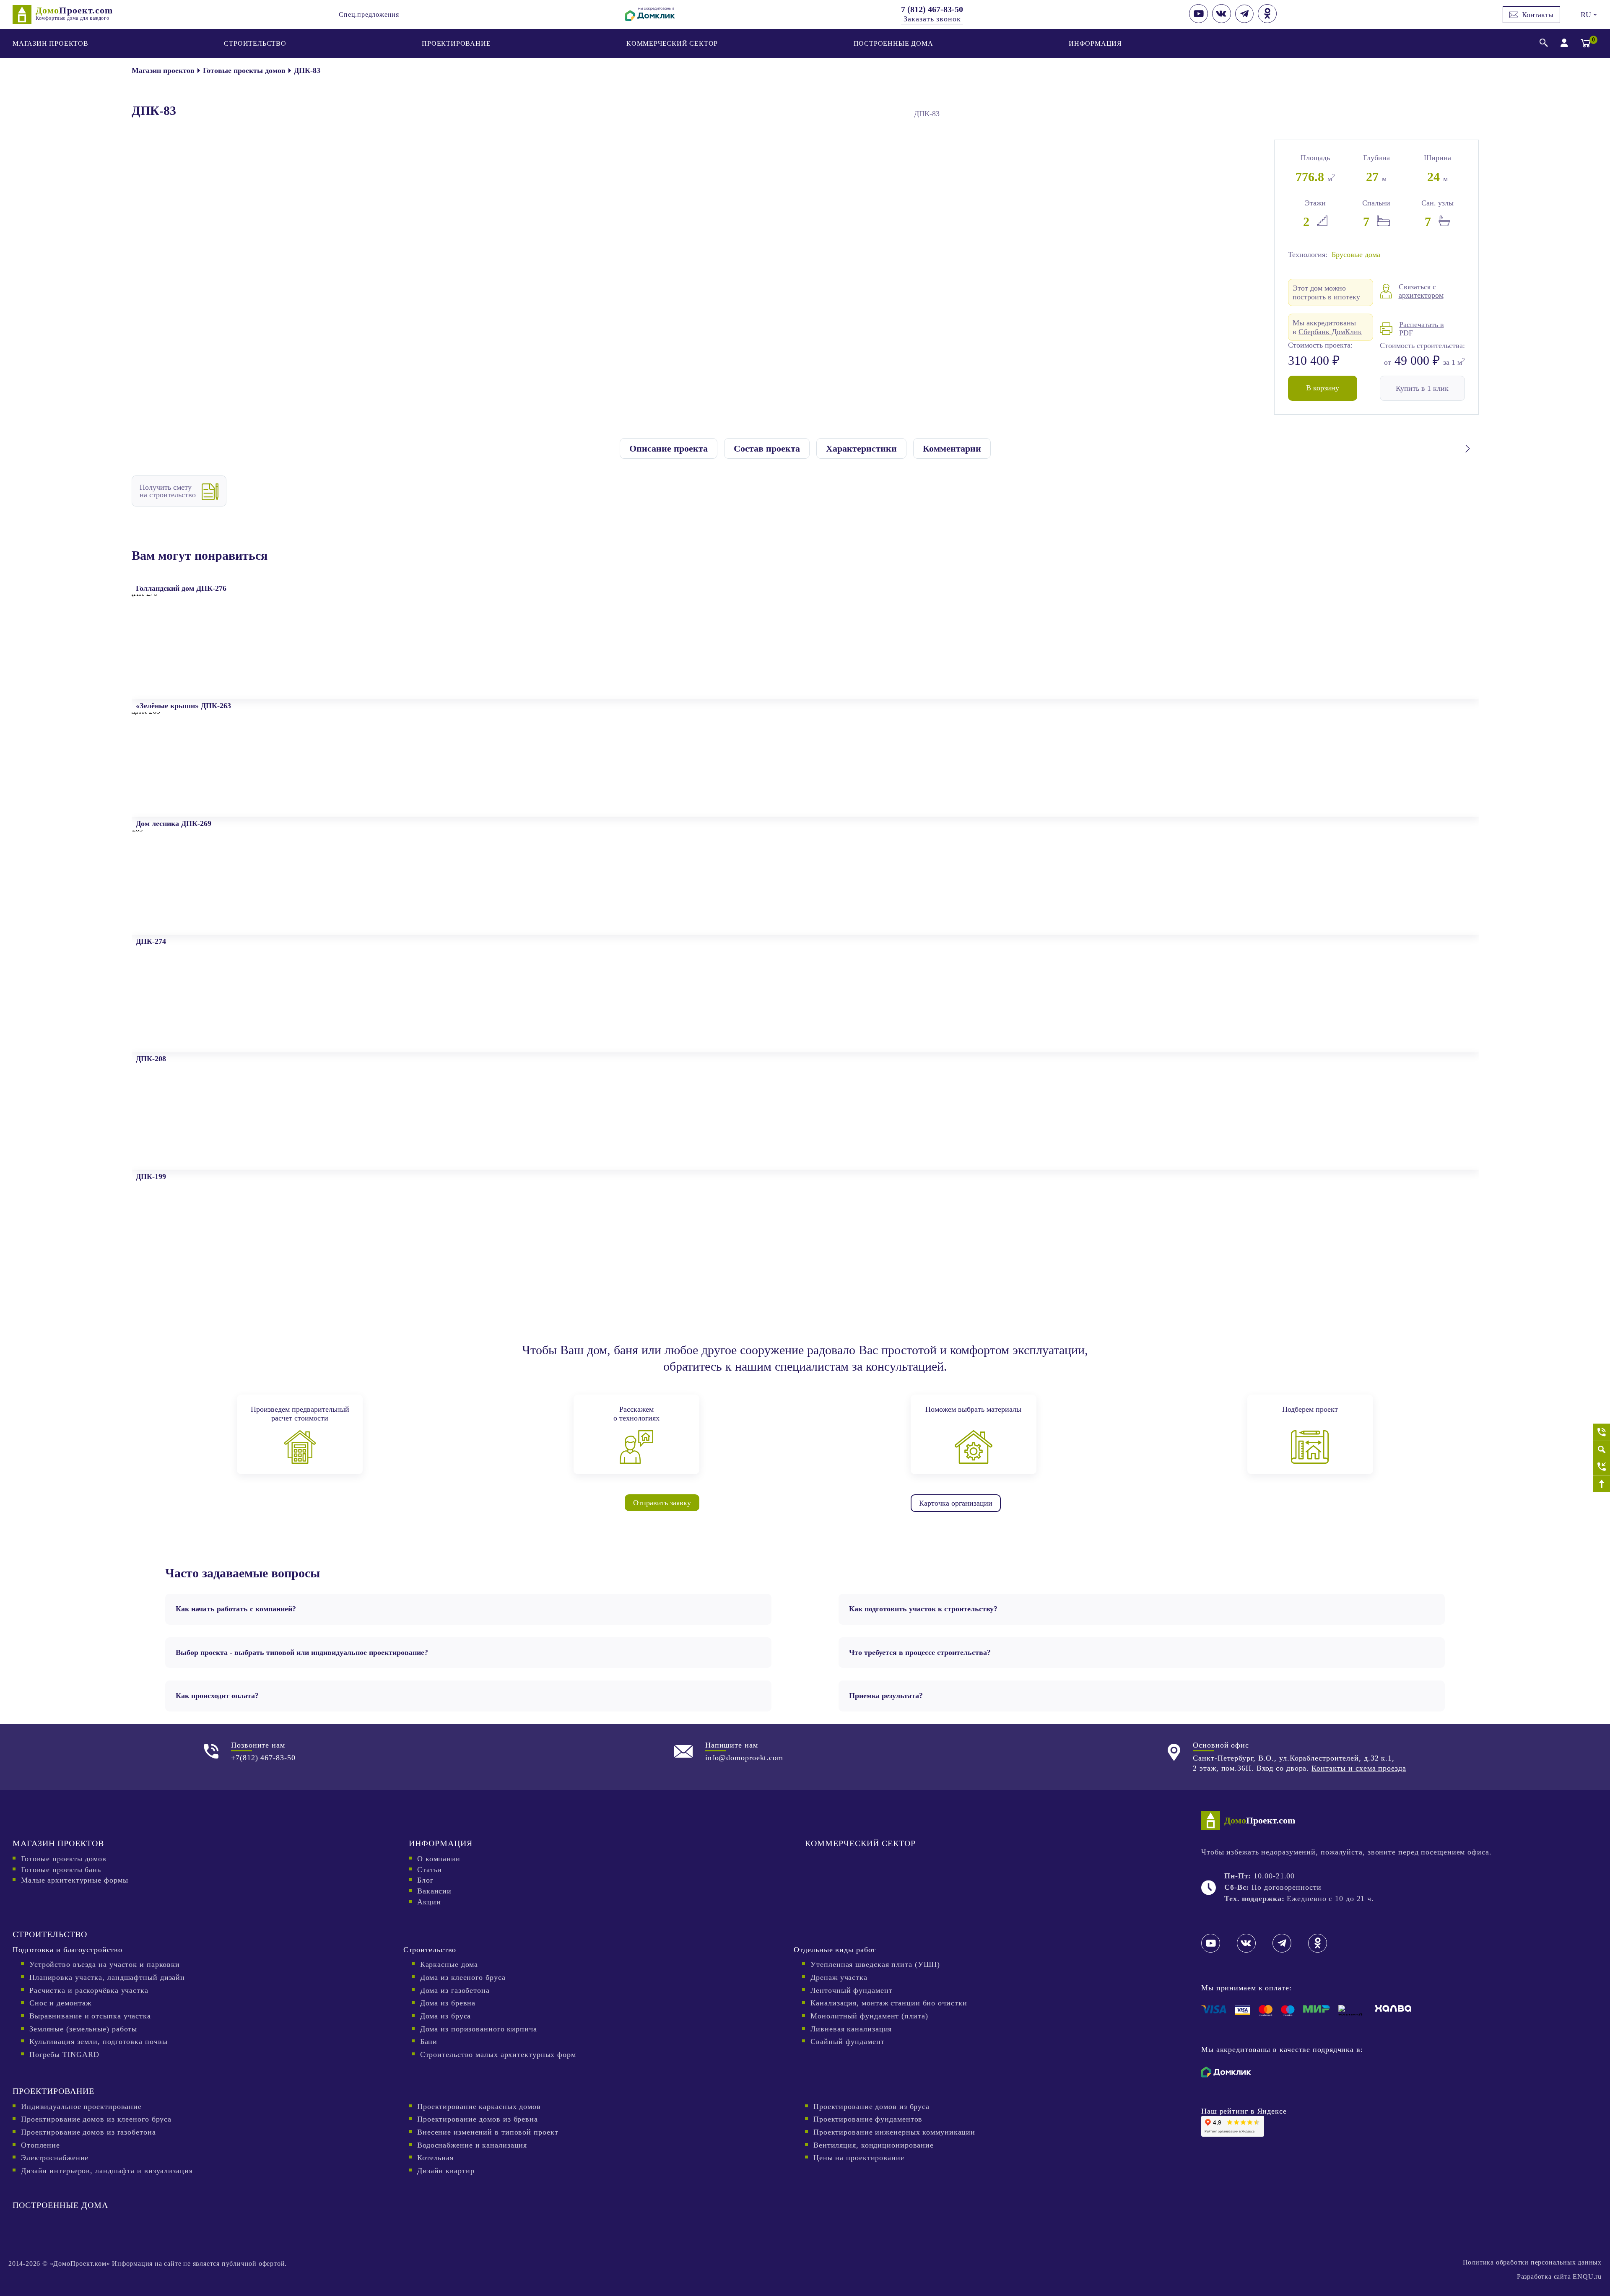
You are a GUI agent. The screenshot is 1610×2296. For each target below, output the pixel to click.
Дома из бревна (448, 2003)
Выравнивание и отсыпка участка (90, 2016)
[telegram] (1244, 21)
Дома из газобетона (455, 1990)
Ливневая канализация (851, 2029)
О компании (439, 1859)
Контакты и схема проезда (1359, 1768)
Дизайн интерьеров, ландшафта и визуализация (107, 2171)
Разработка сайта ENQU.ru (1559, 2277)
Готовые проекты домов (64, 1859)
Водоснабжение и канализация (472, 2145)
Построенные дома (893, 43)
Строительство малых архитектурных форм (498, 2054)
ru (1588, 15)
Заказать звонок (932, 19)
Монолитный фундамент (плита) (869, 2016)
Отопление (40, 2145)
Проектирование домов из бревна (478, 2119)
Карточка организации (956, 1503)
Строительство (255, 43)
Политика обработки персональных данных (1532, 2262)
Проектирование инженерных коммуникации (894, 2132)
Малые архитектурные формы (75, 1880)
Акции (429, 1902)
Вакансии (434, 1891)
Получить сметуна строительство (168, 491)
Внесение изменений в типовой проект (488, 2132)
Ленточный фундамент (851, 1990)
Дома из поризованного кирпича (479, 2029)
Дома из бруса (446, 2016)
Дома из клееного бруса (463, 1977)
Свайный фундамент (847, 2041)
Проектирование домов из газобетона (88, 2132)
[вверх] (1601, 1484)
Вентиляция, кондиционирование (874, 2145)
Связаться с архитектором (1421, 291)
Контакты (1538, 15)
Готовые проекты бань (61, 1870)
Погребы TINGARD (64, 2054)
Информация (1095, 43)
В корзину (1323, 388)
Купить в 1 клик (1422, 388)
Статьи (430, 1870)
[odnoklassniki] (1267, 21)
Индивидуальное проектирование (81, 2106)
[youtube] (1198, 21)
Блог (425, 1880)
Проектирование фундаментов (868, 2119)
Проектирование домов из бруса (871, 2106)
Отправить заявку (662, 1503)
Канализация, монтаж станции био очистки (889, 2003)
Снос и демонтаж (60, 2003)
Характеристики (861, 448)
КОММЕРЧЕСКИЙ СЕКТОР (672, 43)
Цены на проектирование (859, 2158)
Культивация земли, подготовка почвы (99, 2041)
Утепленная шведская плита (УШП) (875, 1964)
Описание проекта (669, 448)
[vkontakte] (1222, 21)
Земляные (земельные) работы (83, 2029)
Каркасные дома (449, 1964)
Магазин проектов (51, 43)
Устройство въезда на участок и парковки (105, 1964)
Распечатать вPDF (1422, 329)
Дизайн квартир (446, 2171)
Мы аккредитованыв (1327, 327)
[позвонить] (1601, 1432)
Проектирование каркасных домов (479, 2106)
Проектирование (456, 43)
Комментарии (952, 448)
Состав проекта (767, 448)
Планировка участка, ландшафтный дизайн (107, 1977)
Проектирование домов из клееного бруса (96, 2119)
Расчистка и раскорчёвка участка (89, 1990)
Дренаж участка (839, 1977)
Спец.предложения (369, 14)
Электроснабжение (55, 2158)
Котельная (435, 2158)
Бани (429, 2041)
